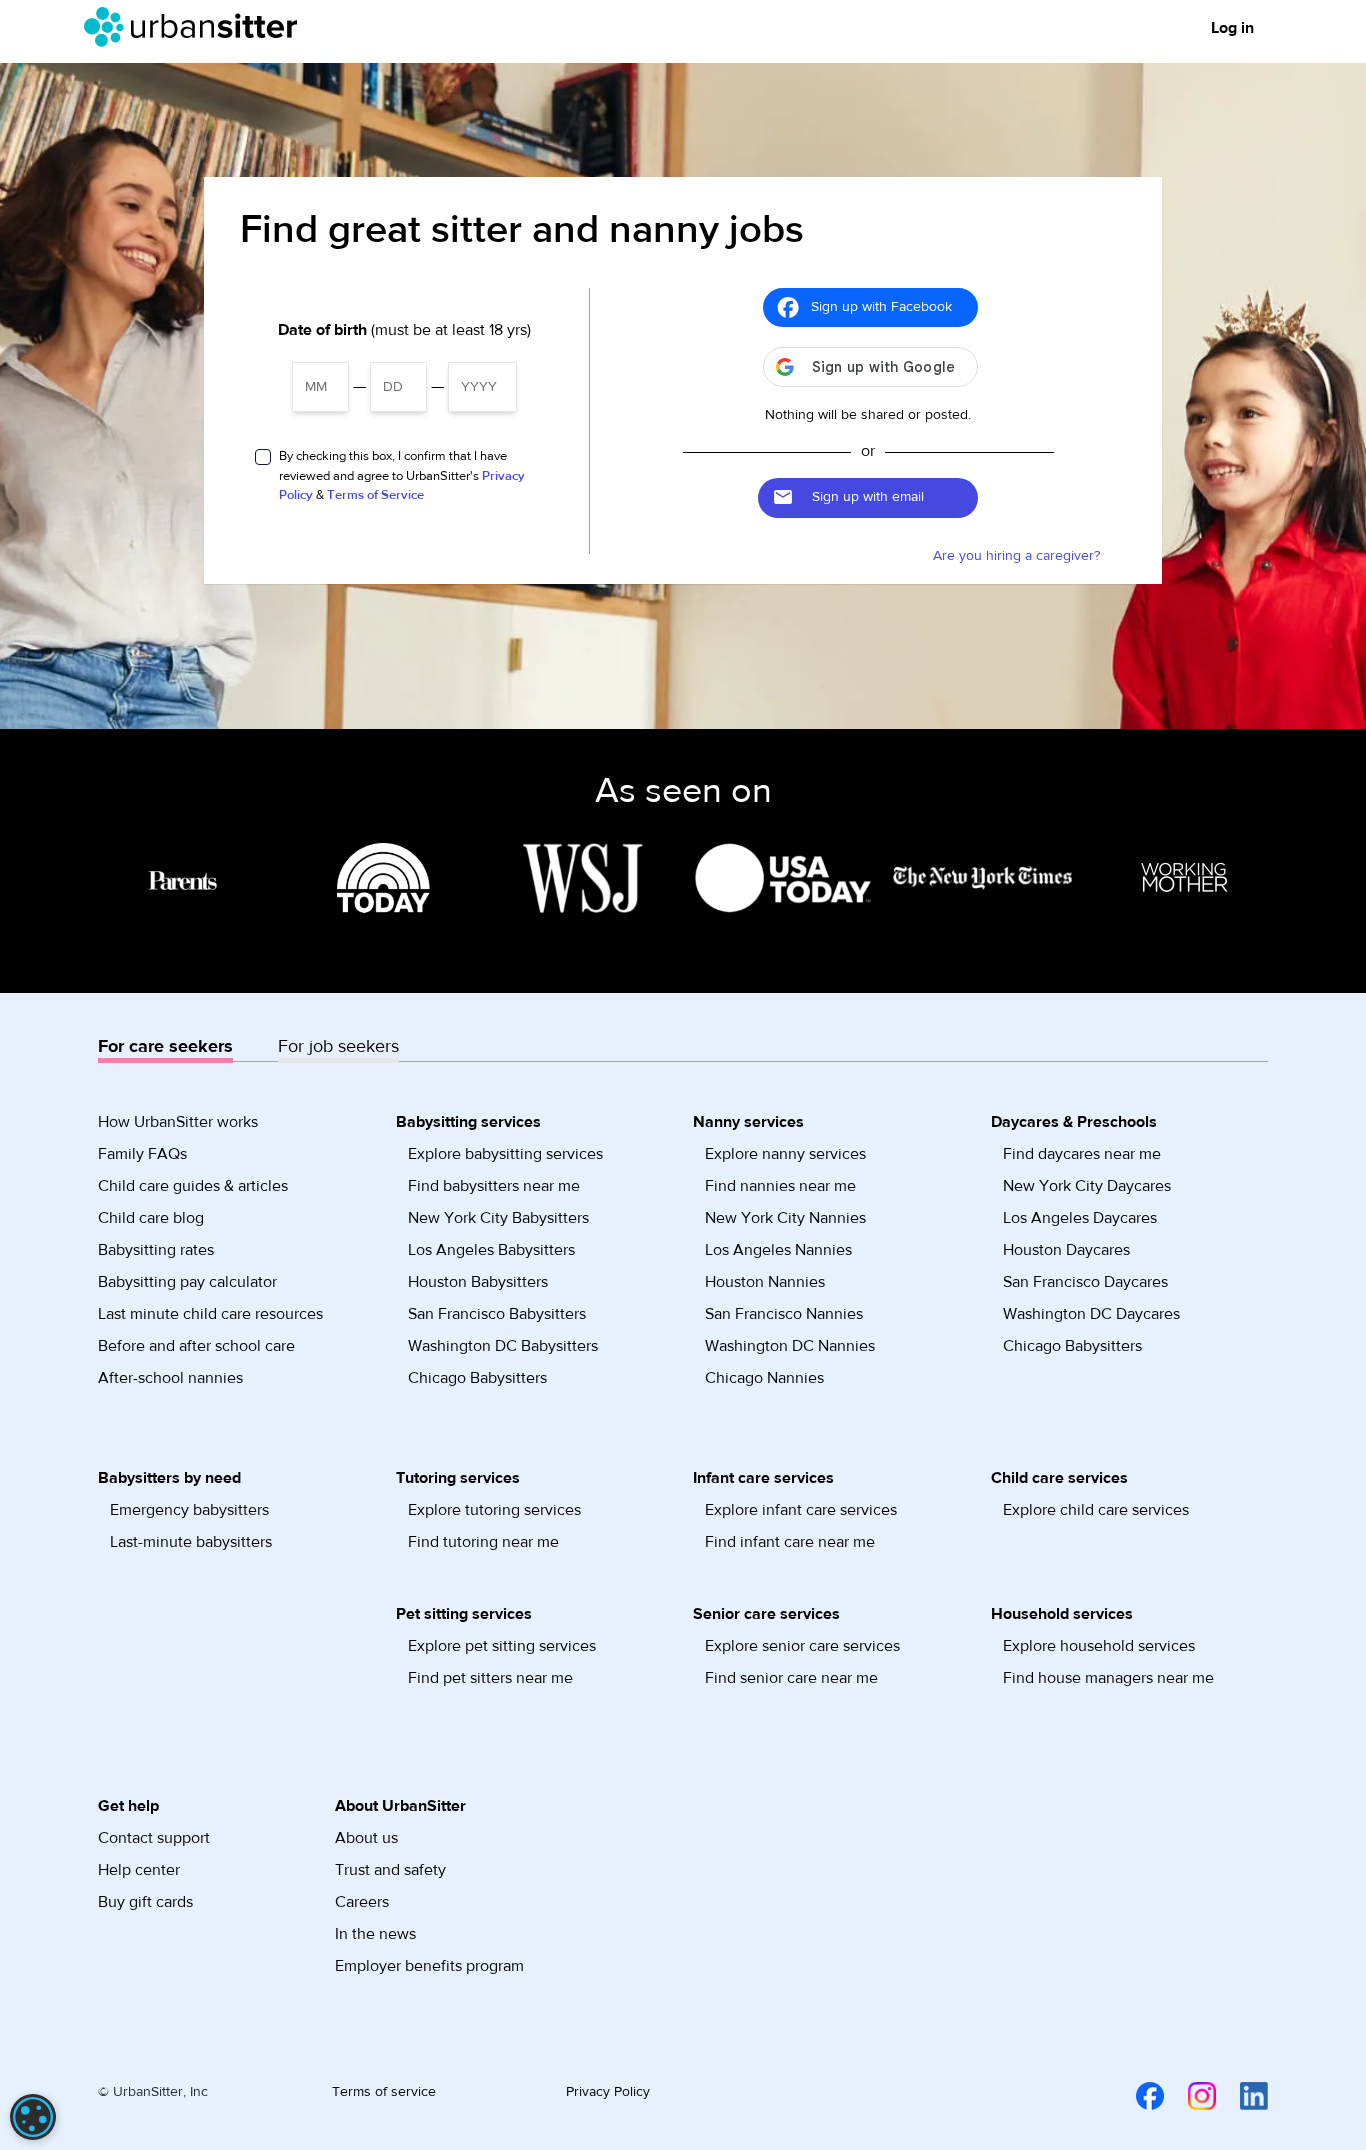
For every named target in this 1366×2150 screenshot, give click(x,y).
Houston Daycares (1066, 1250)
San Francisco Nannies (784, 1314)
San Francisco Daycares (1085, 1282)
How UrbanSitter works (178, 1122)
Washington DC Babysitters (503, 1346)
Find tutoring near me (483, 1542)
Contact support (154, 1838)
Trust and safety (390, 1870)
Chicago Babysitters (477, 1378)
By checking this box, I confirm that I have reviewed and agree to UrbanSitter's (402, 475)
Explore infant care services (801, 1510)
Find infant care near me (790, 1542)
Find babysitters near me (494, 1186)
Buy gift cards (145, 1902)
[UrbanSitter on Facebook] (1138, 2095)
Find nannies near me (780, 1186)
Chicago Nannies (764, 1378)
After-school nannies (170, 1378)
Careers (362, 1902)
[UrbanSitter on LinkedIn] (1242, 2095)
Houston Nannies (765, 1282)
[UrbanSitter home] (196, 27)
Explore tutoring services (494, 1510)
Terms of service (384, 2092)
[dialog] (33, 2117)
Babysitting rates (156, 1250)
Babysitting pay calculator (187, 1282)
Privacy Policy (608, 2092)
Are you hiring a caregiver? (1016, 556)
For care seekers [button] (165, 1046)
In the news (375, 1934)
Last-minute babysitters (191, 1542)
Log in (1232, 28)
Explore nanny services (785, 1154)
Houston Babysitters (478, 1282)
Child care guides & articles (193, 1186)
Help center (139, 1870)
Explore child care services (1096, 1510)
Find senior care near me (791, 1678)
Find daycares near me (1082, 1154)
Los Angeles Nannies (778, 1250)
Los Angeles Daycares (1080, 1218)
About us (366, 1838)
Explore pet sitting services (502, 1646)
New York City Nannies (785, 1218)
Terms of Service (375, 495)
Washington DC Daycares (1091, 1314)
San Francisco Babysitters (497, 1314)
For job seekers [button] (338, 1046)
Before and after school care (196, 1346)
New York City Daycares (1087, 1186)
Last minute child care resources (210, 1314)
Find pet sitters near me (490, 1678)
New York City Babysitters (498, 1218)
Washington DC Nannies (790, 1346)
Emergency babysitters (189, 1510)
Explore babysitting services (505, 1154)
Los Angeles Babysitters (491, 1250)
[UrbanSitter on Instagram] (1190, 2095)
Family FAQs (142, 1154)
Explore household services (1099, 1646)
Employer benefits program (429, 1966)
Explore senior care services (802, 1646)
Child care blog (151, 1218)
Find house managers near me (1108, 1678)
